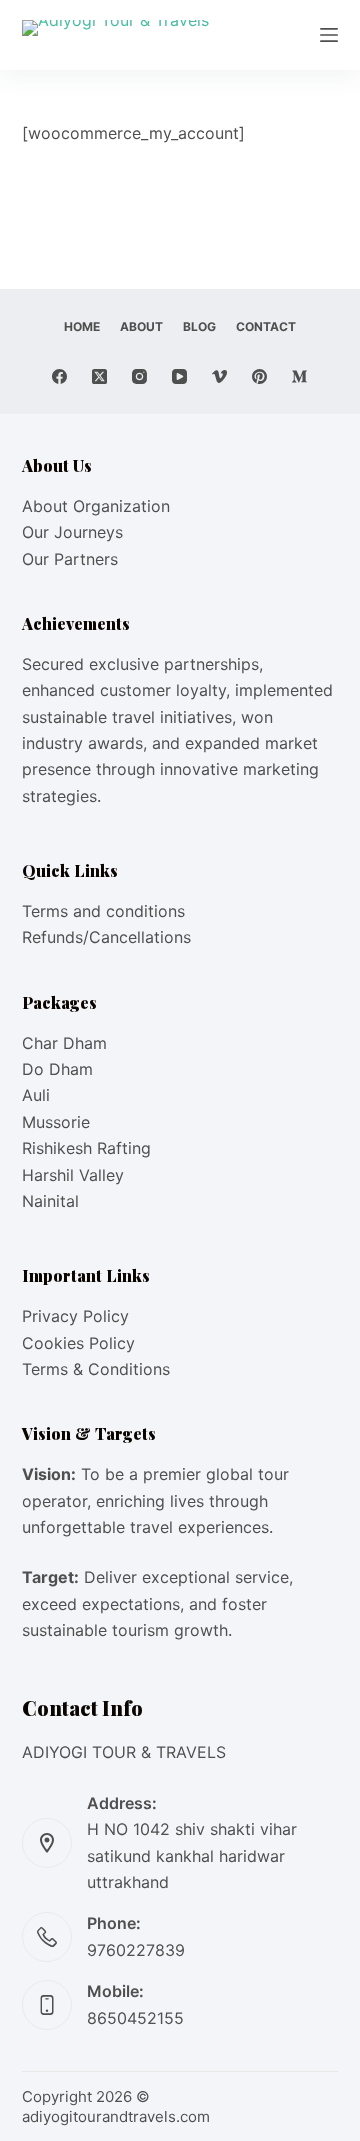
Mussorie (56, 1122)
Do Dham (57, 1069)
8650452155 (135, 2018)
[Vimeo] (219, 376)
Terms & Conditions (96, 1369)
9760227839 (136, 1950)
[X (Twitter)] (99, 376)
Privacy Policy (75, 1316)
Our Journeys (72, 532)
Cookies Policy (78, 1343)
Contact (266, 326)
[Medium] (299, 376)
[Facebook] (59, 376)
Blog (199, 326)
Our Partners (70, 559)
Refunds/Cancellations (106, 937)
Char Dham (64, 1043)
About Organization (96, 506)
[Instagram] (139, 376)
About (141, 326)
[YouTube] (179, 376)
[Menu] (329, 35)
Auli (36, 1095)
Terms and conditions (103, 911)
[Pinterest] (259, 376)
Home (82, 326)
